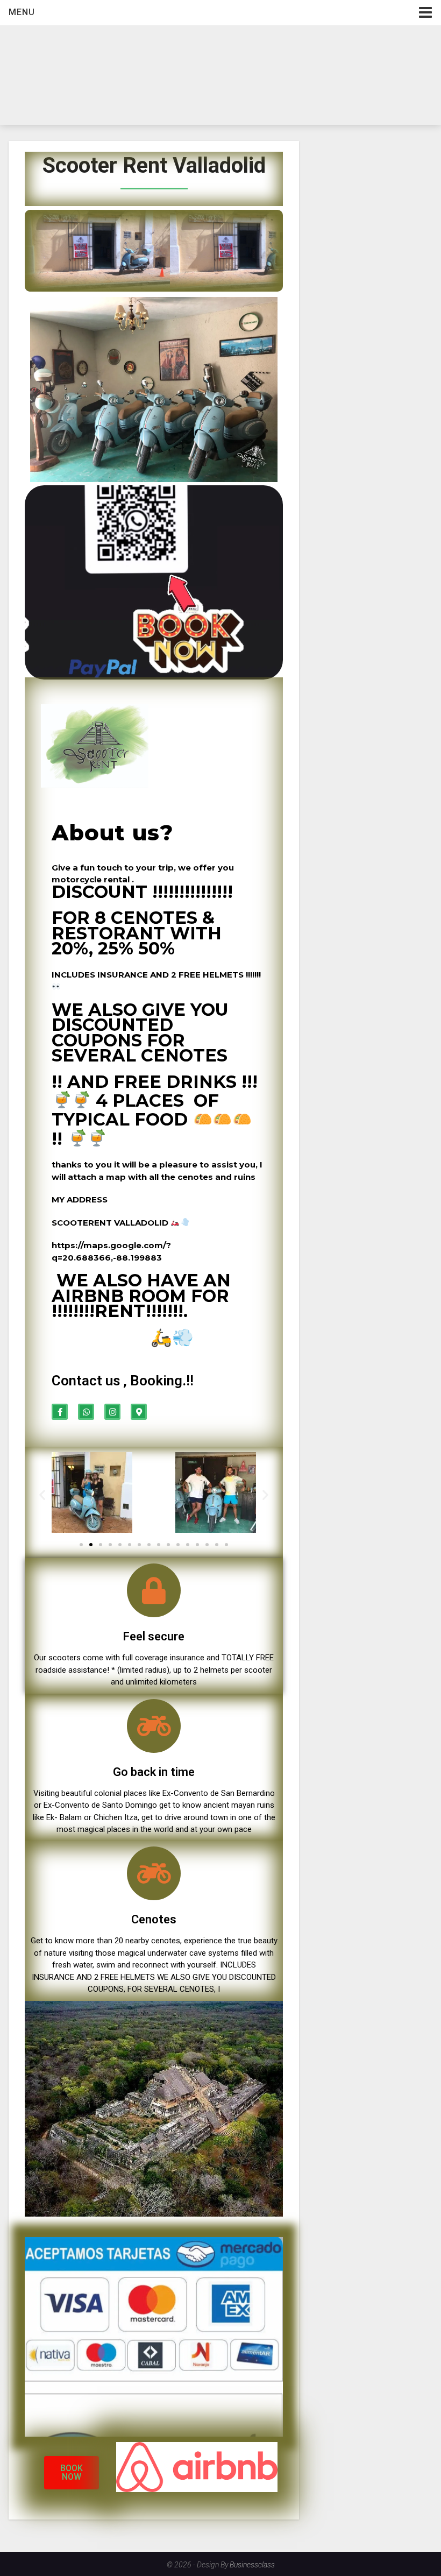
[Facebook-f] (60, 1412)
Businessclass (252, 2565)
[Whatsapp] (86, 1412)
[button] (81, 1545)
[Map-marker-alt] (139, 1412)
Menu (22, 12)
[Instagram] (112, 1412)
